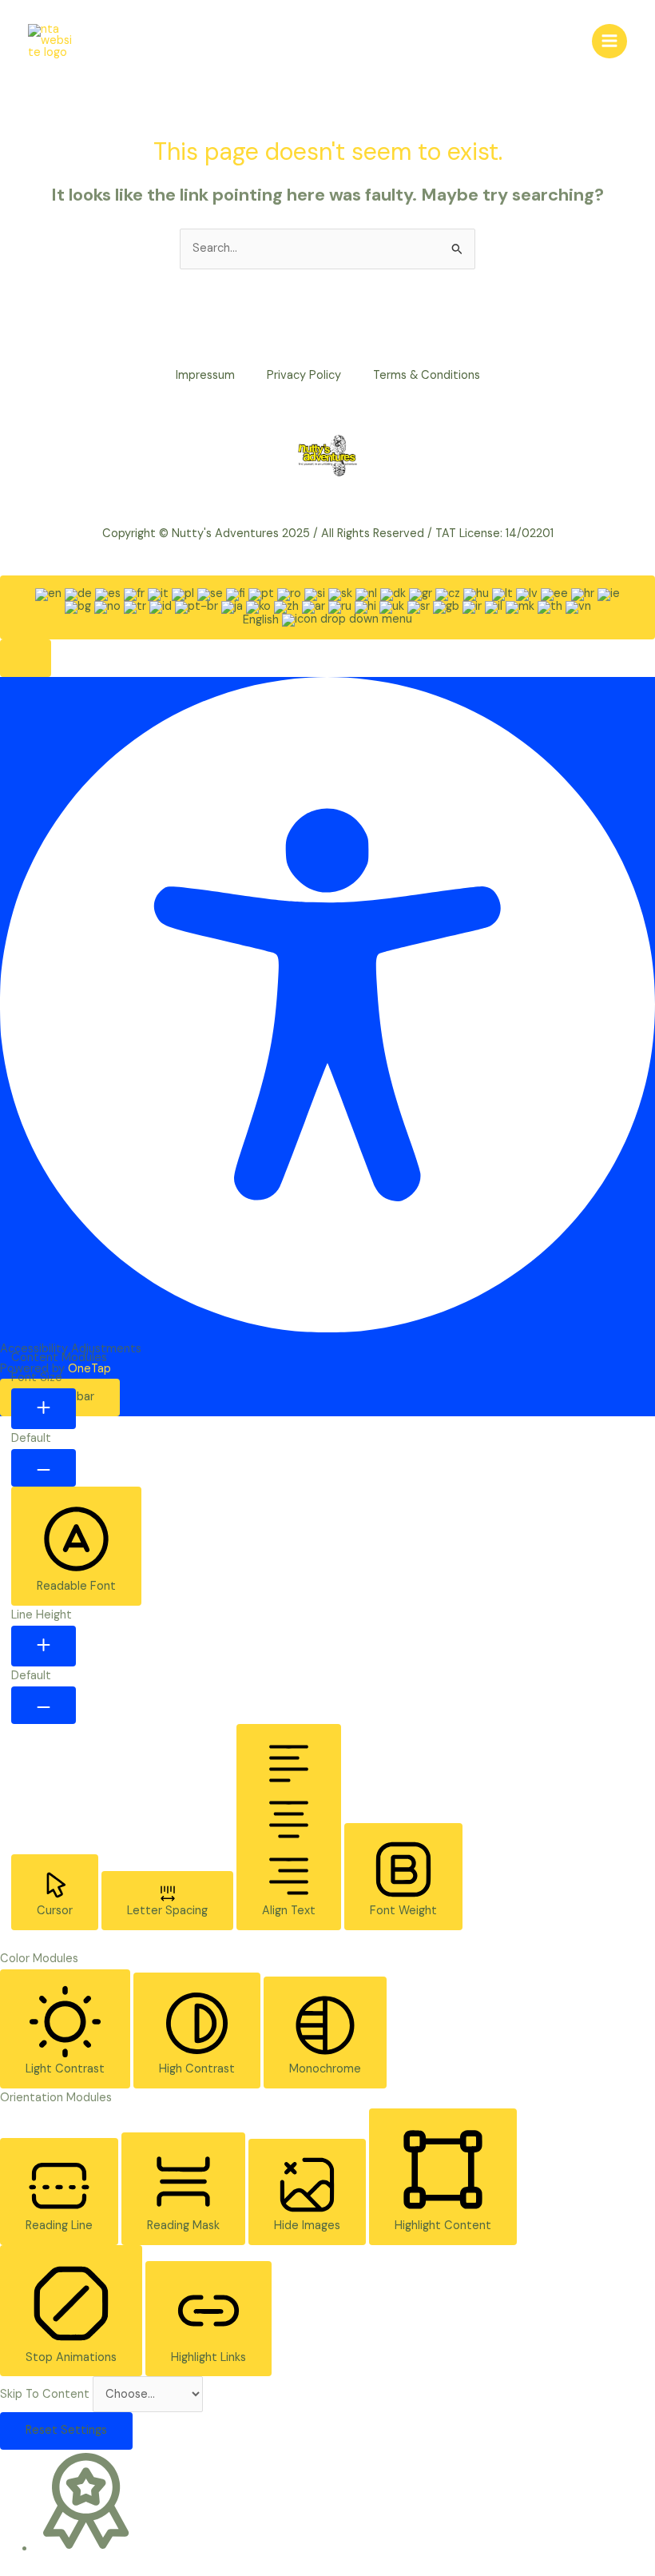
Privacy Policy (304, 375)
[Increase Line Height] (44, 1646)
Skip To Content (46, 2394)
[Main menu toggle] (609, 42)
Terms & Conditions (427, 375)
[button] (26, 658)
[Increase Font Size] (44, 1409)
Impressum (205, 375)
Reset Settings (66, 2430)
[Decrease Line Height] (44, 1705)
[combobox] (327, 607)
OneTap (89, 1369)
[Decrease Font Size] (44, 1468)
